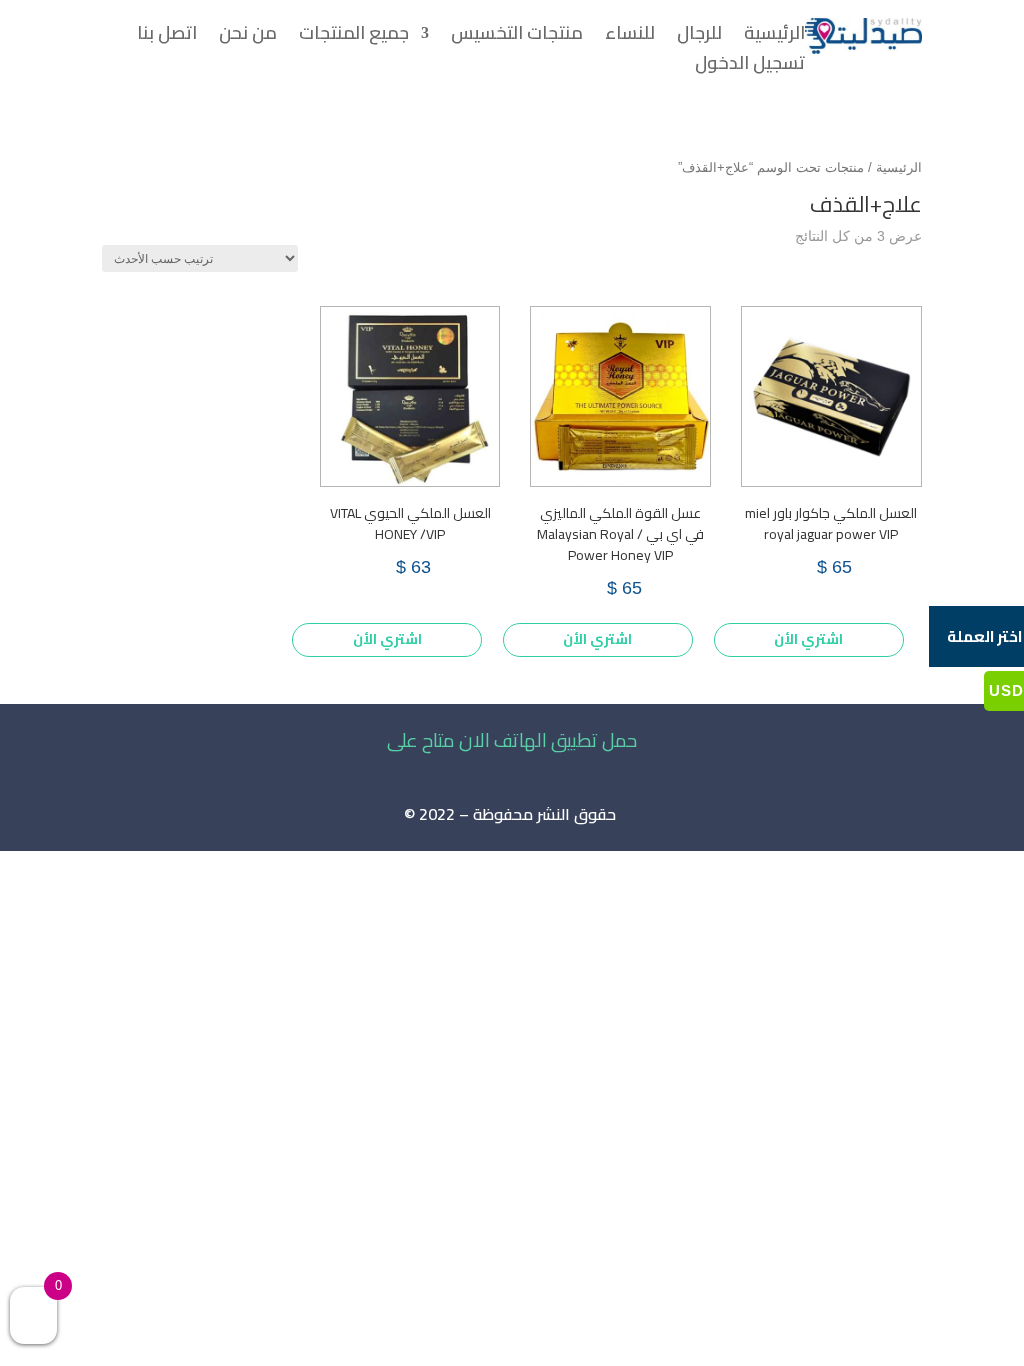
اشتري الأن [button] (808, 639)
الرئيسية (774, 37)
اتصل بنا (167, 37)
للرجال (699, 37)
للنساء (630, 37)
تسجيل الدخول (750, 67)
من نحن (248, 37)
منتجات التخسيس (517, 37)
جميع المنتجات (354, 37)
